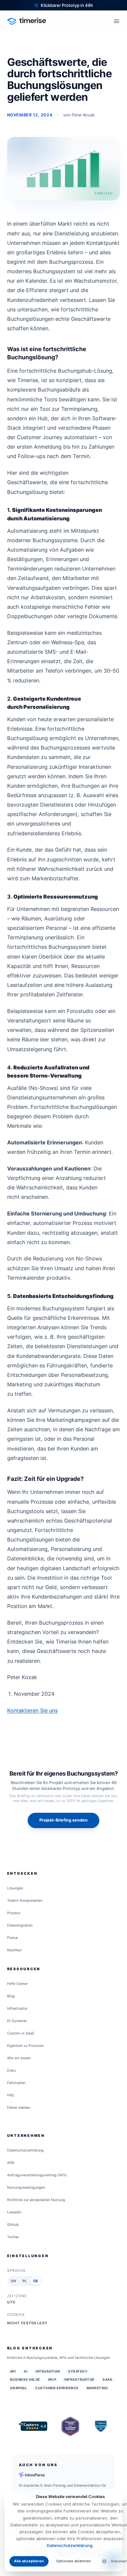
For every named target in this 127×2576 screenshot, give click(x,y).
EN (14, 2281)
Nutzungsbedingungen (26, 2188)
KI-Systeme (17, 2021)
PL (25, 2281)
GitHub (13, 2225)
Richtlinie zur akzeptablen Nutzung (36, 2200)
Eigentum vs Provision (25, 2046)
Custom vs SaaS (21, 2033)
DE (36, 2281)
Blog (11, 1996)
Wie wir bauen (19, 2058)
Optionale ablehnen (73, 2561)
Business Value (25, 2379)
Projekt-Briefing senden (63, 1820)
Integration (48, 2371)
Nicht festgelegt (27, 2323)
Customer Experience (57, 2388)
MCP (52, 2379)
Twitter (13, 2237)
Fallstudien (16, 2083)
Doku (11, 2070)
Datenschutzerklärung (25, 2150)
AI (26, 2371)
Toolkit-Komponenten (25, 1901)
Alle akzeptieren (29, 2561)
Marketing (97, 2388)
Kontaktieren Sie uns (32, 1710)
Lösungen (15, 1888)
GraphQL (19, 2388)
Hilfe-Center (17, 1984)
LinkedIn (14, 2212)
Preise (12, 1938)
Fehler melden (19, 2108)
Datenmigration (20, 1925)
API (13, 2371)
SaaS (107, 2379)
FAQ (10, 2095)
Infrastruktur (17, 2009)
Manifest (14, 1950)
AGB (11, 2163)
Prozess (14, 1913)
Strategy (78, 2371)
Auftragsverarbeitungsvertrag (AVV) (37, 2175)
